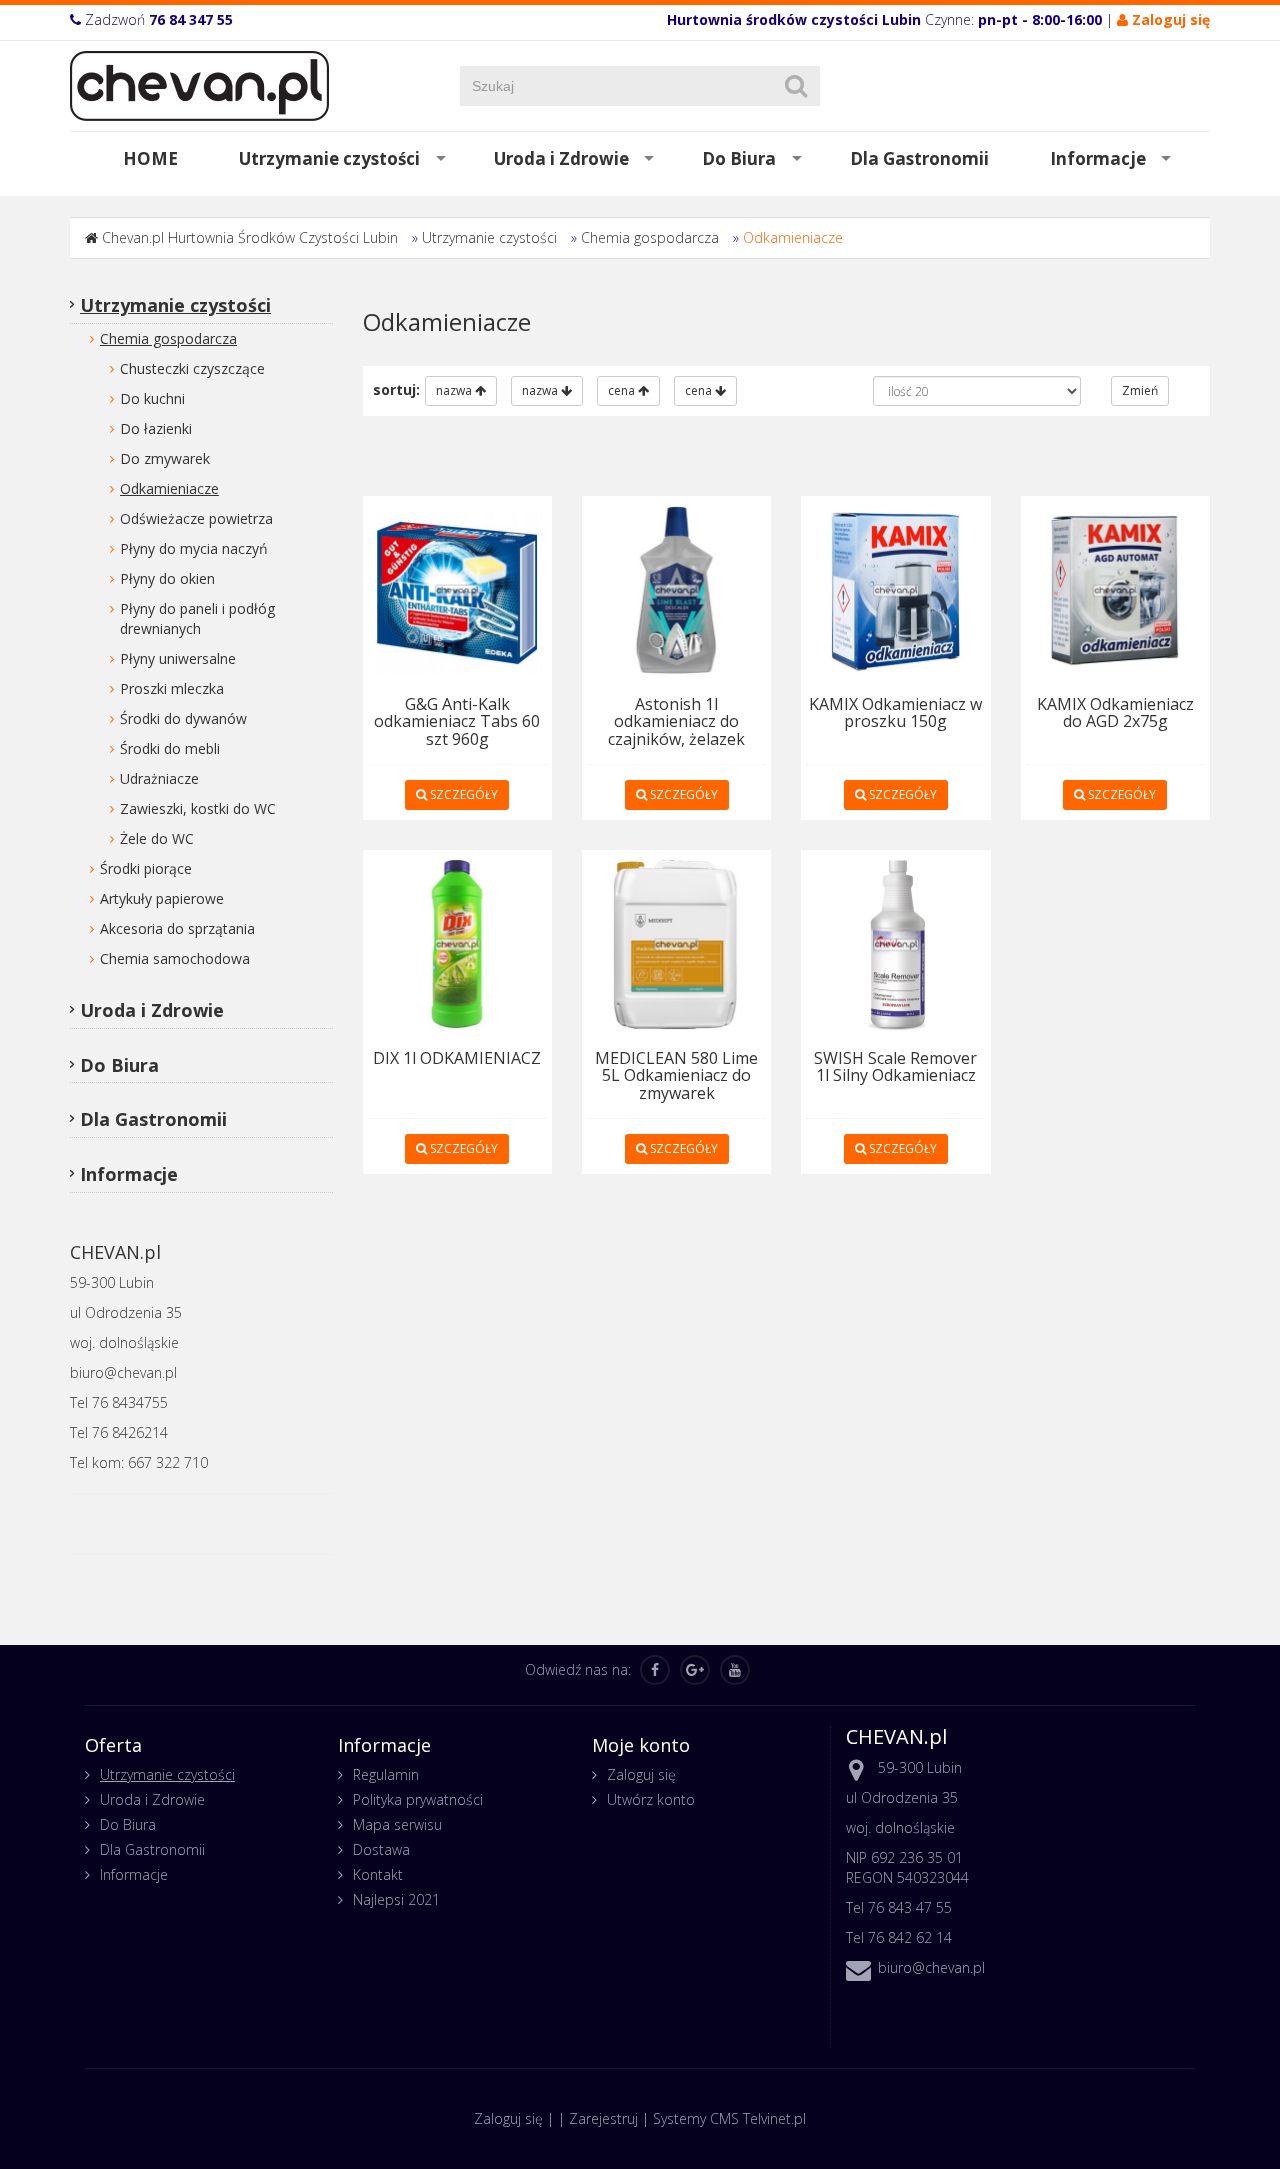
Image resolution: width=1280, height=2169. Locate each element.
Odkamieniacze (793, 237)
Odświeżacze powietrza (196, 518)
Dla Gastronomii (919, 158)
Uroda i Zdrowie (561, 158)
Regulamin (386, 1774)
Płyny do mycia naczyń (194, 548)
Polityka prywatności (418, 1799)
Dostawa (381, 1849)
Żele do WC (157, 838)
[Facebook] (655, 1670)
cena (623, 390)
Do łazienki (156, 428)
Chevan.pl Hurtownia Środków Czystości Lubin (250, 237)
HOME (150, 158)
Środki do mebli (170, 748)
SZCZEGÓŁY (462, 794)
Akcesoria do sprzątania (177, 928)
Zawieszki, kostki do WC (198, 808)
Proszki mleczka (172, 688)
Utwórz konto (651, 1799)
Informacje (1098, 158)
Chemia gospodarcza (650, 237)
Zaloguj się (641, 1774)
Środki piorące (146, 868)
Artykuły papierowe (162, 898)
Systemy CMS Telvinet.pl (729, 2118)
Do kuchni (152, 398)
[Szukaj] (796, 86)
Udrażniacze (159, 778)
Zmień (1140, 390)
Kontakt (378, 1874)
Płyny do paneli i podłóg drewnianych (197, 618)
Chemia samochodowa (175, 958)
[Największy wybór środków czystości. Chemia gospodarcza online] (199, 84)
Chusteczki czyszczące (192, 368)
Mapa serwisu (397, 1824)
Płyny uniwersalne (178, 658)
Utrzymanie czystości (329, 158)
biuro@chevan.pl (931, 1967)
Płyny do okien (167, 578)
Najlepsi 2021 (396, 1899)
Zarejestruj (603, 2118)
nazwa (455, 390)
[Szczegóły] (457, 588)
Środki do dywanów (183, 718)
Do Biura (739, 158)
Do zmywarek (165, 458)
